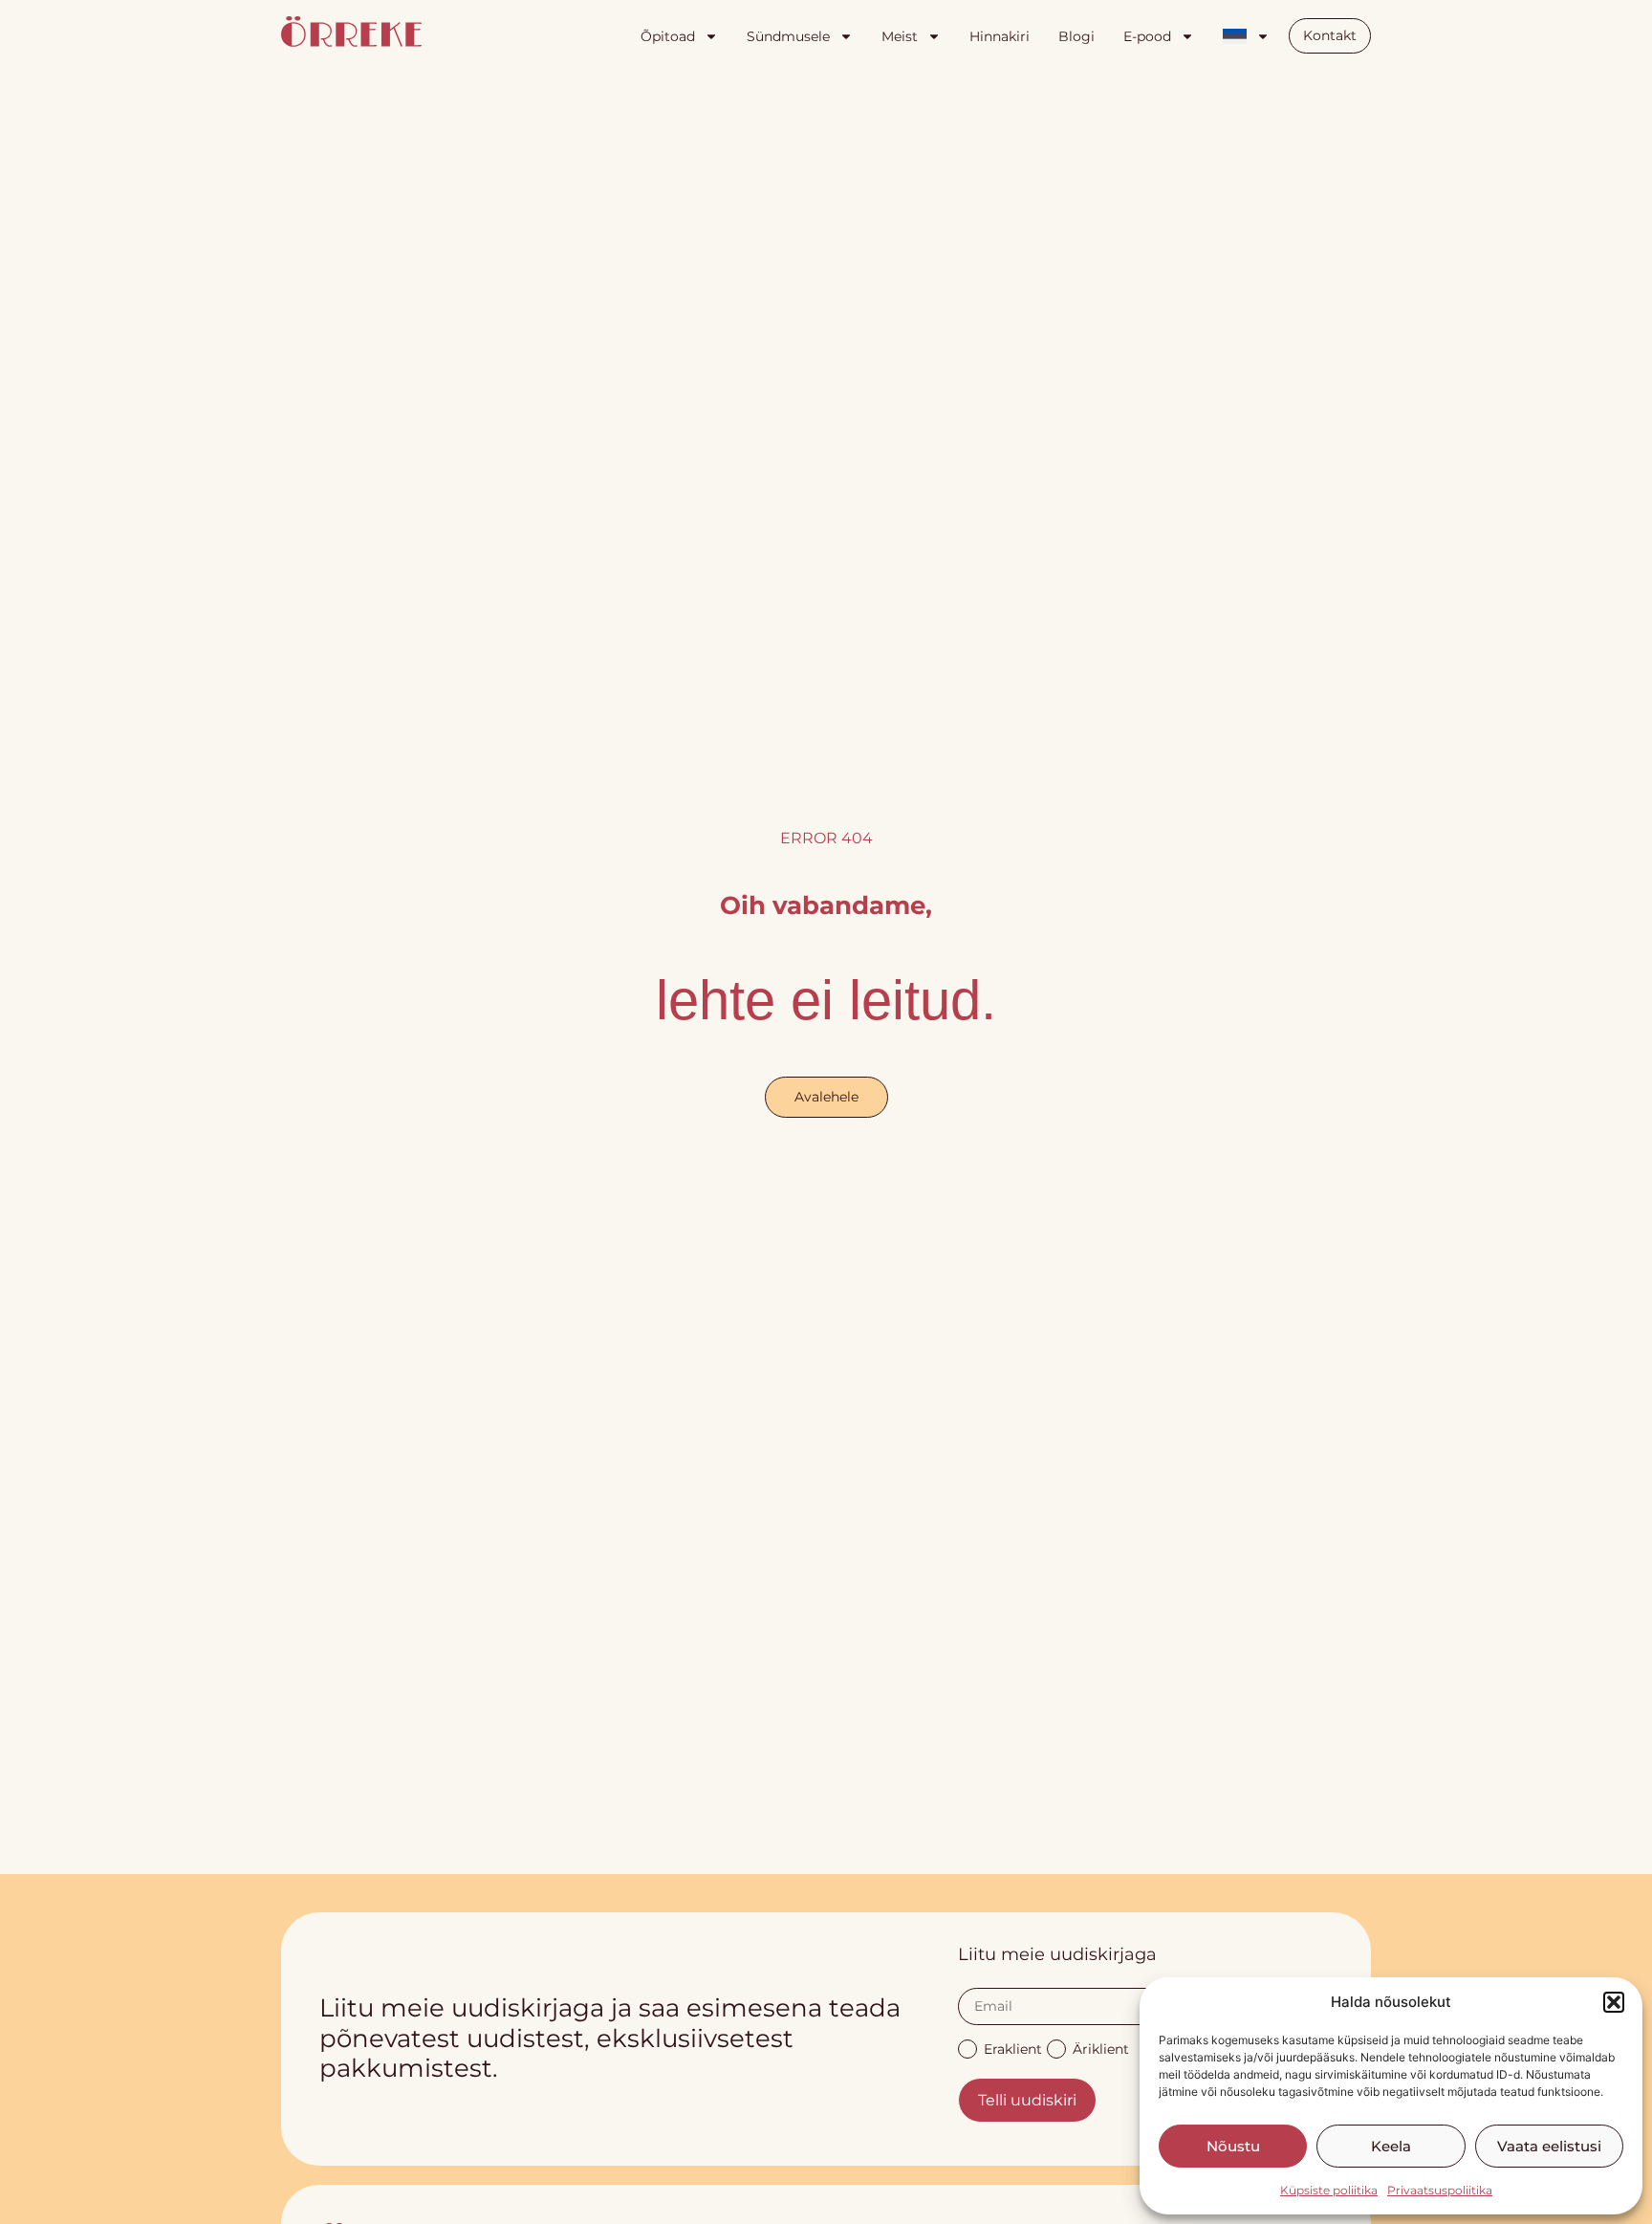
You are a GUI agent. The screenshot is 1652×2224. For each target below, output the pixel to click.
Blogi (1076, 36)
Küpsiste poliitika (1329, 2190)
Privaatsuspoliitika (1440, 2190)
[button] (1614, 2002)
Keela (1391, 2146)
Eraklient (1013, 2048)
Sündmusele (788, 36)
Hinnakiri (1000, 36)
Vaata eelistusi (1549, 2146)
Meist (900, 36)
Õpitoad (668, 36)
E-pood (1147, 36)
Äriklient (1101, 2048)
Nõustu (1233, 2146)
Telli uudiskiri (1027, 2100)
